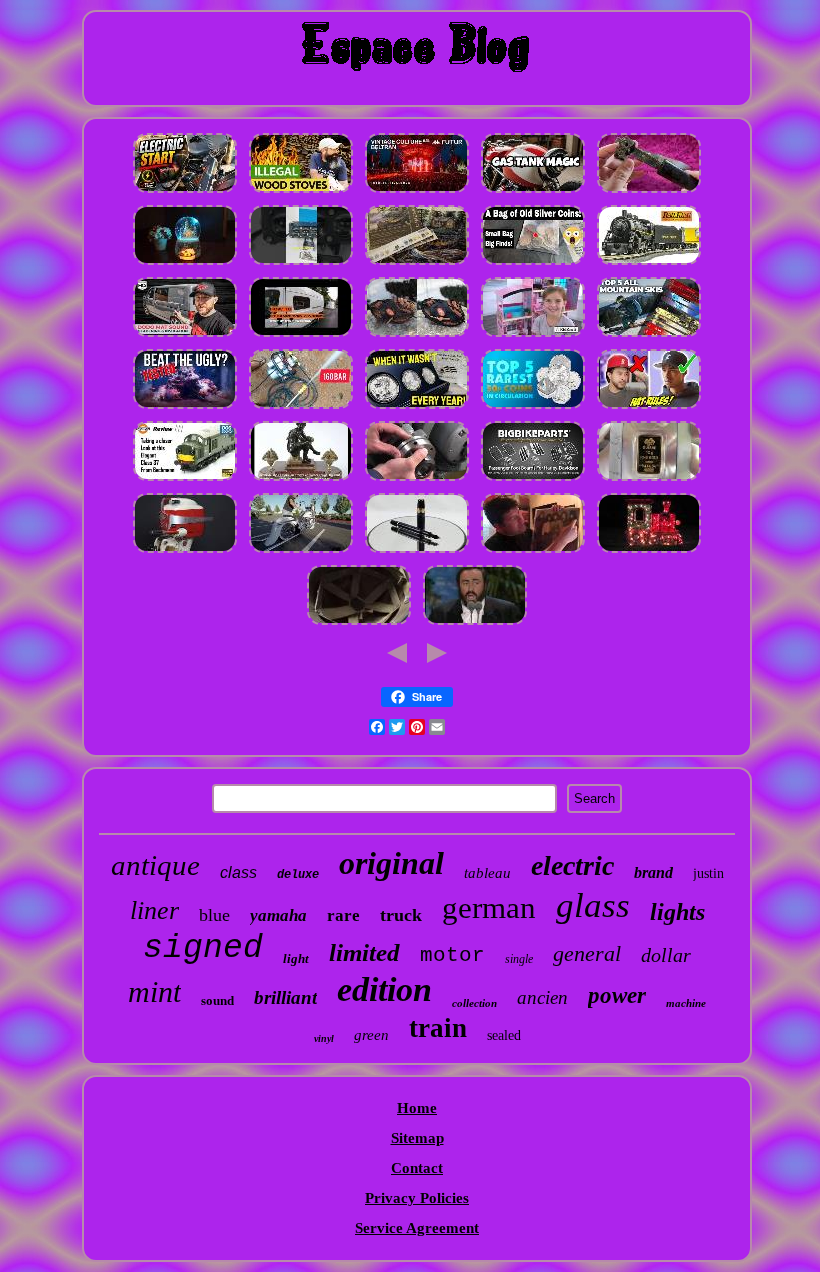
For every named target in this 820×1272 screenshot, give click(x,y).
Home (417, 1108)
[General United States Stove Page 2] (301, 192)
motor (452, 955)
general (587, 953)
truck (401, 915)
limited (364, 952)
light (296, 958)
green (371, 1035)
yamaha (278, 915)
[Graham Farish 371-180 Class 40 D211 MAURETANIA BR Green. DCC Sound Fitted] (185, 480)
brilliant (285, 997)
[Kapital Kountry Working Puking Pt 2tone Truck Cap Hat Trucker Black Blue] (649, 408)
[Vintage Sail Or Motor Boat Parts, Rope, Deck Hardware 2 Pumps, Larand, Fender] (185, 552)
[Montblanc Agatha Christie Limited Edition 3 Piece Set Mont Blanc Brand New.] (417, 552)
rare (343, 915)
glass (593, 905)
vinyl (324, 1038)
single (519, 959)
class (238, 872)
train (438, 1028)
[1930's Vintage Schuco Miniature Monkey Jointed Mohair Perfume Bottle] (417, 192)
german (489, 907)
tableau (487, 873)
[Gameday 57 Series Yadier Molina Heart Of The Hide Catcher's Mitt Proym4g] (417, 336)
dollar (666, 955)
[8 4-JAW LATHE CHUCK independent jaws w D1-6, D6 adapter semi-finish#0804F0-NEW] (417, 480)
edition (384, 989)
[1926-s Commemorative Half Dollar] (533, 264)
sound (217, 1000)
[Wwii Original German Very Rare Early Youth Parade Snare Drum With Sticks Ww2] (649, 192)
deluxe (298, 875)
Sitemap (417, 1138)
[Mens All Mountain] (649, 336)
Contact (417, 1168)
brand (653, 872)
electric (572, 865)
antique (155, 865)
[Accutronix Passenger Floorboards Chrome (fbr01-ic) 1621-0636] (533, 480)
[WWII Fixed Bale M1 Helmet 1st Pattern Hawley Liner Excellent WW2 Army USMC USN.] (359, 624)
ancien (542, 997)
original (391, 863)
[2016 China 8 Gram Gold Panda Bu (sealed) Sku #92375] (649, 480)
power (617, 995)
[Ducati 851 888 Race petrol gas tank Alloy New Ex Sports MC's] (533, 192)
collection (474, 1003)
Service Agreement (417, 1228)
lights (677, 912)
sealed (504, 1035)
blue (214, 915)
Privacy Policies (417, 1198)
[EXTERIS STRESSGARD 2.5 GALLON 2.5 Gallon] (185, 408)
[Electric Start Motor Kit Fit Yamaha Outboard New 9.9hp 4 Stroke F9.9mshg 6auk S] (185, 192)
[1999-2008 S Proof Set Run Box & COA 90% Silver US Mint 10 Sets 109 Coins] (417, 408)
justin (708, 873)
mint (154, 991)
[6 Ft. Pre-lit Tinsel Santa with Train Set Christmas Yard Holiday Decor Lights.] (649, 552)
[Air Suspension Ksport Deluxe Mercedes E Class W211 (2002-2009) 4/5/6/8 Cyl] (301, 552)
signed (203, 948)
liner (154, 910)
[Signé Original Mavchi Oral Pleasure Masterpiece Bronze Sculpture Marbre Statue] (301, 480)
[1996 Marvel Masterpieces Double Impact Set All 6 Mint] (475, 624)
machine (686, 1003)
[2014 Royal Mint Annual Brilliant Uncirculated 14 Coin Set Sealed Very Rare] (533, 408)
